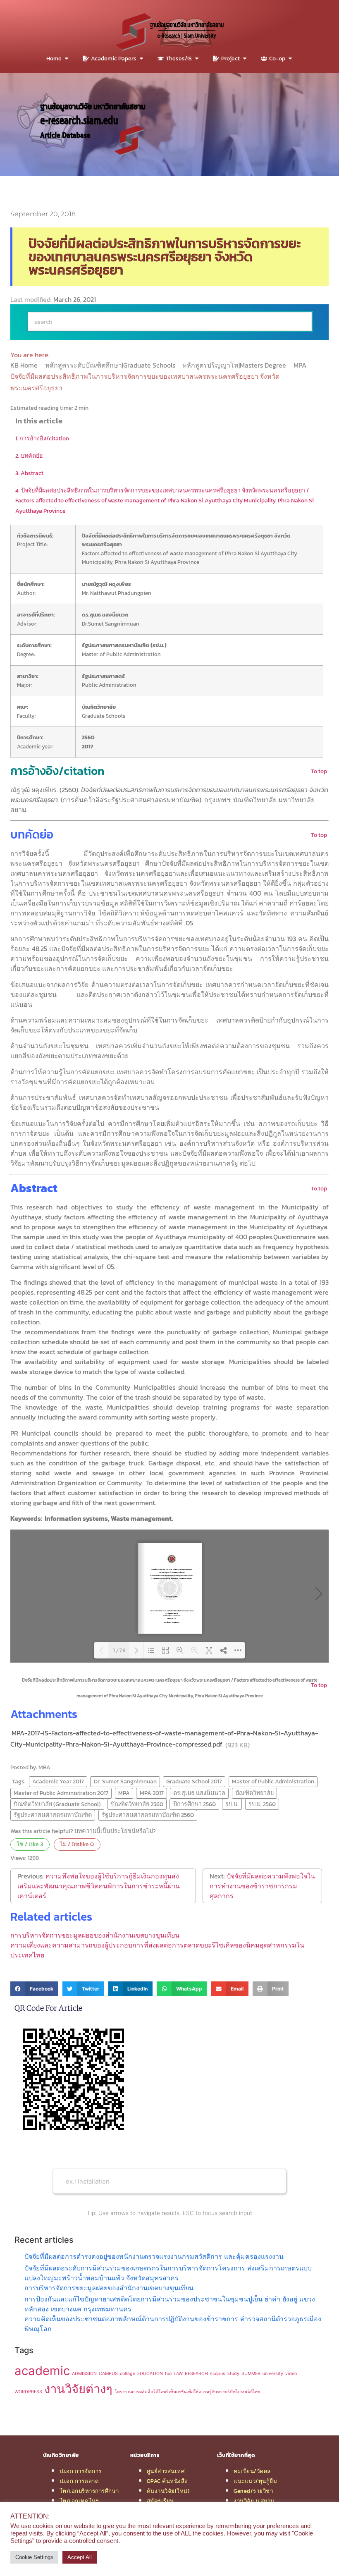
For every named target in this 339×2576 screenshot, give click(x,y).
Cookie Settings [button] (34, 2557)
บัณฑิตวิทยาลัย (254, 1793)
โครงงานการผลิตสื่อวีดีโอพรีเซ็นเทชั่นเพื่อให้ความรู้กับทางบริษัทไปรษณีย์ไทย (187, 2392)
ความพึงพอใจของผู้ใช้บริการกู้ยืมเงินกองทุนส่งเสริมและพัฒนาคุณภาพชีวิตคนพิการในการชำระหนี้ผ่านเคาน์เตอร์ (99, 1886)
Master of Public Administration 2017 (61, 1793)
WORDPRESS (28, 2392)
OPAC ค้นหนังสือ (167, 2481)
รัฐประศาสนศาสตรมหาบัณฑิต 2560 (148, 1815)
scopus (218, 2374)
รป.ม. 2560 (262, 1804)
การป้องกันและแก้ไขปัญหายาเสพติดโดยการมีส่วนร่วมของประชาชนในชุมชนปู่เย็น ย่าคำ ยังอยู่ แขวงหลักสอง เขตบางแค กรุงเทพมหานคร (170, 2304)
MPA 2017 (152, 1793)
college (128, 2374)
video (291, 2374)
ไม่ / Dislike (77, 1844)
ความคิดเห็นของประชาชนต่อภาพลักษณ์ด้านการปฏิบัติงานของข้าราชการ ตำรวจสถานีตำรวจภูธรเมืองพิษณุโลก (173, 2324)
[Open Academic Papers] (141, 59)
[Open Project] (245, 59)
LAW (178, 2374)
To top (319, 771)
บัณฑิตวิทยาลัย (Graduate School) (57, 1804)
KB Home (25, 365)
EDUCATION (150, 2374)
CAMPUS (108, 2374)
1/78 (119, 1650)
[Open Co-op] (290, 59)
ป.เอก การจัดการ (81, 2471)
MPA (301, 365)
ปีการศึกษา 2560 (195, 1804)
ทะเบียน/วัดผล (252, 2471)
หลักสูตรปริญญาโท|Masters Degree (235, 365)
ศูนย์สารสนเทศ (166, 2471)
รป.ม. (232, 1804)
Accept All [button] (80, 2557)
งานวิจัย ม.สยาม (254, 2501)
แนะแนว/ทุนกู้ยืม (255, 2481)
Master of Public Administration (273, 1781)
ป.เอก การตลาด (79, 2481)
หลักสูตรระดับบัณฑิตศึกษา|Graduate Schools (111, 365)
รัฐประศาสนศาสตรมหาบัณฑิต (53, 1815)
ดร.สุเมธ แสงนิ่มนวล (199, 1793)
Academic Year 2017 (58, 1781)
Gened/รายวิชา (253, 2491)
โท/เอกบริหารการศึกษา (89, 2491)
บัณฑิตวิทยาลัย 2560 (137, 1804)
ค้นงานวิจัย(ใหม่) (168, 2491)
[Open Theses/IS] (197, 59)
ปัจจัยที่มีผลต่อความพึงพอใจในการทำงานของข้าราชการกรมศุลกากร (262, 1886)
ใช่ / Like (30, 1844)
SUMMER (251, 2374)
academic (42, 2371)
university (273, 2374)
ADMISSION (84, 2374)
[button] (34, 1989)
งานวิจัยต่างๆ (78, 2389)
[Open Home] (67, 59)
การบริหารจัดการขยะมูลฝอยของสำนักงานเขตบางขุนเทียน (95, 1935)
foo (168, 2374)
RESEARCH (196, 2374)
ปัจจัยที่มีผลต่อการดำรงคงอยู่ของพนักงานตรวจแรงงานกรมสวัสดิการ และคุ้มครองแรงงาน (154, 2256)
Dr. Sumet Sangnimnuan (125, 1781)
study (233, 2374)
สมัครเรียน (160, 2501)
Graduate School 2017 (194, 1781)
